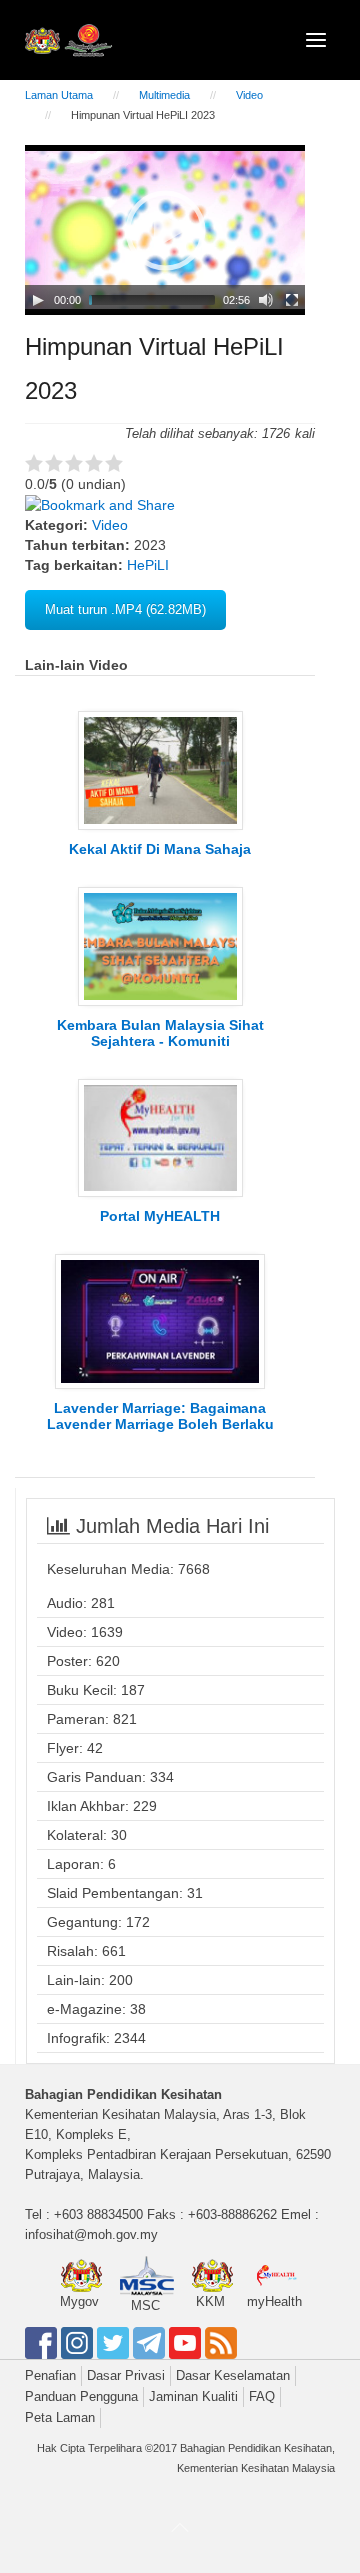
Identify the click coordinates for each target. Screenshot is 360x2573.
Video (249, 95)
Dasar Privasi (126, 2375)
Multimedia (164, 95)
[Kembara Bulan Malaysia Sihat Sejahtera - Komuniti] (160, 945)
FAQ (262, 2396)
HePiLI (148, 565)
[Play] (38, 300)
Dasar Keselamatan (233, 2375)
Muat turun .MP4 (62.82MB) (125, 609)
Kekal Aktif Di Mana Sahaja (160, 849)
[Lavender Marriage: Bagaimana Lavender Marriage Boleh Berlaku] (160, 1320)
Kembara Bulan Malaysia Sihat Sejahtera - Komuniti (160, 1033)
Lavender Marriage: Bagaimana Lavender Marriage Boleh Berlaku (160, 1416)
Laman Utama (59, 95)
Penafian (50, 2375)
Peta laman (60, 2417)
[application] (165, 230)
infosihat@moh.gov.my (91, 2234)
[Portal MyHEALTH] (160, 1137)
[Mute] (266, 300)
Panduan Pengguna (81, 2396)
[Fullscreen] (292, 300)
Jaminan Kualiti (193, 2396)
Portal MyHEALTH (160, 1216)
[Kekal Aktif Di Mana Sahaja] (160, 769)
